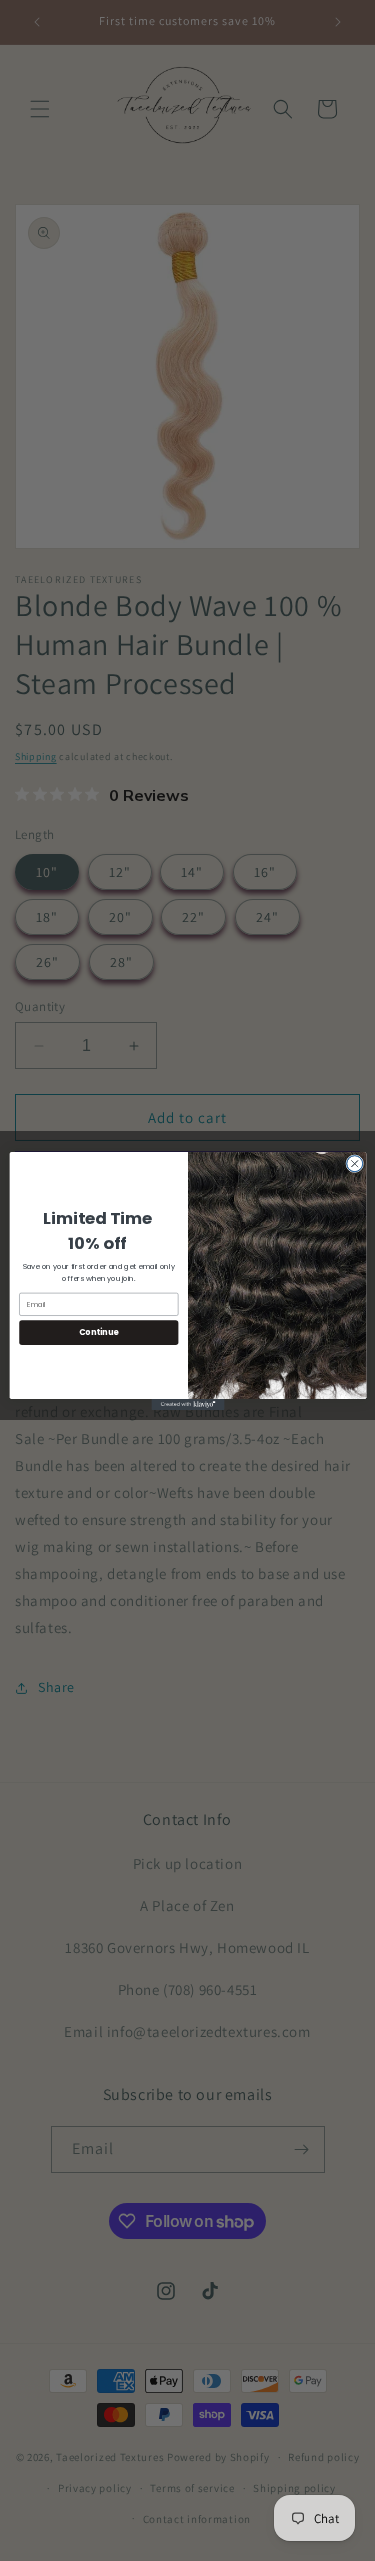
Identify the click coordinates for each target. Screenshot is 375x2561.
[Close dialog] (354, 1163)
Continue (98, 1331)
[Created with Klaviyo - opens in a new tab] (187, 1403)
